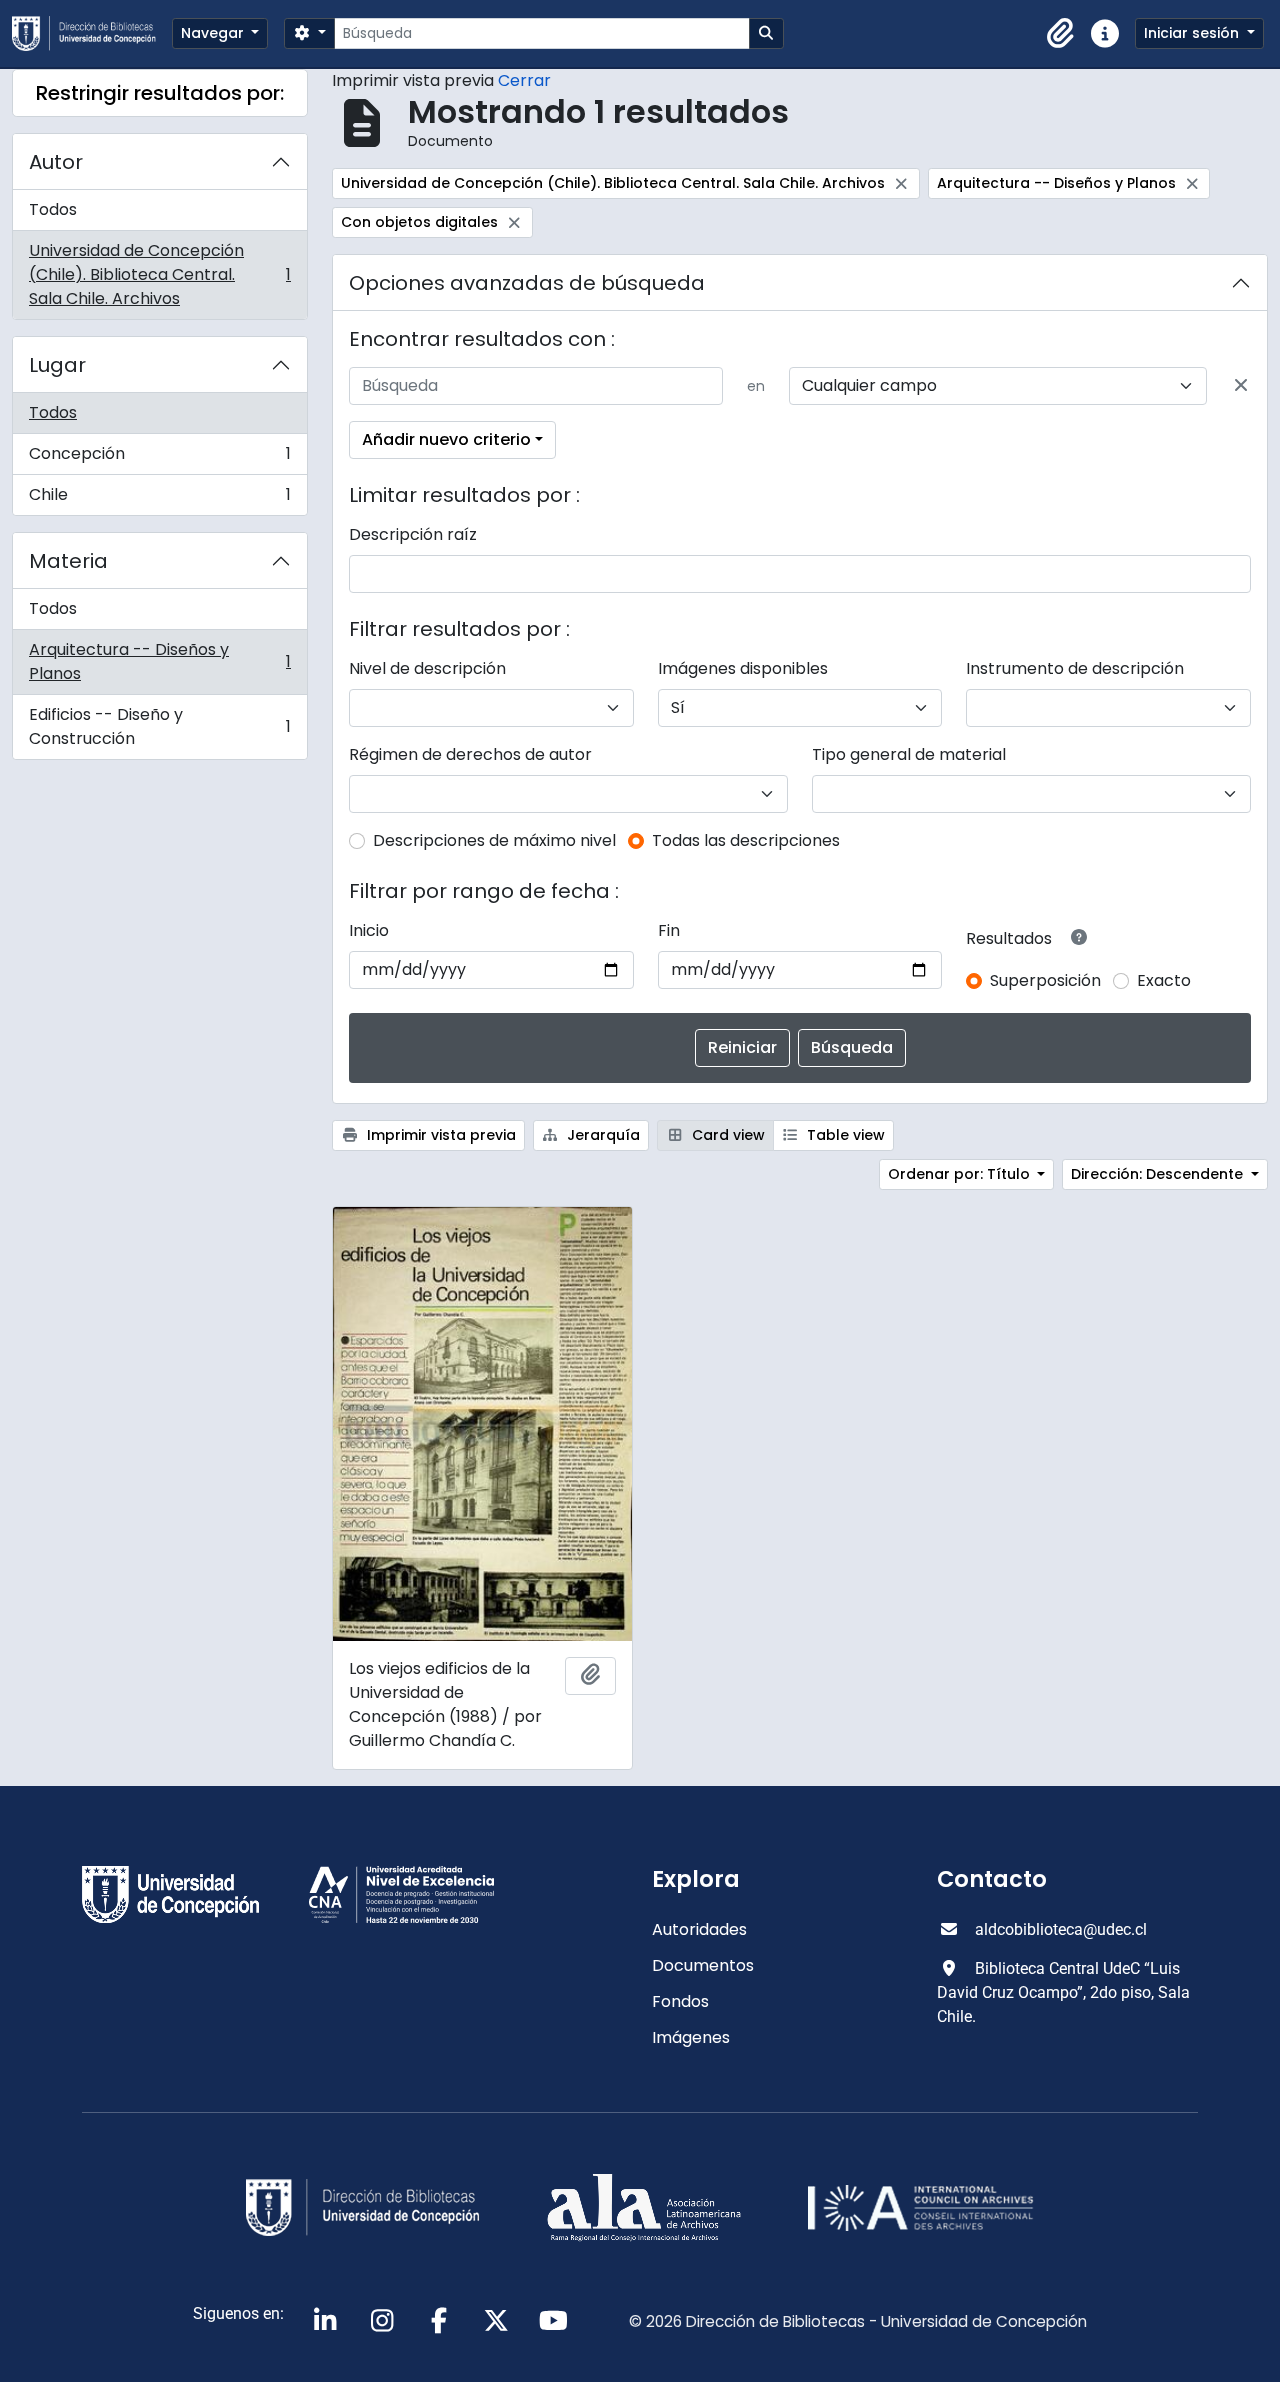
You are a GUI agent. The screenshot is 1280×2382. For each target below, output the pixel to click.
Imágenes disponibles (743, 668)
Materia (68, 561)
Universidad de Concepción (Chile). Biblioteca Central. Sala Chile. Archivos (159, 274)
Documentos (703, 1965)
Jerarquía (601, 1135)
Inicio (369, 930)
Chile (159, 499)
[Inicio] (92, 33)
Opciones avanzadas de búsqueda (527, 283)
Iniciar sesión (1193, 33)
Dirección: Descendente (1159, 1174)
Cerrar (524, 80)
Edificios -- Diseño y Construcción (159, 726)
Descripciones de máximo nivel (494, 840)
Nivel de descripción (427, 668)
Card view (726, 1135)
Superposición (1045, 980)
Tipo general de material (909, 754)
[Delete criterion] (1241, 386)
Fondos (680, 2001)
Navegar (214, 33)
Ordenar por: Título (961, 1174)
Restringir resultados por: (160, 93)
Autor (56, 162)
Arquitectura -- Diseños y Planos (159, 661)
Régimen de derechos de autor (470, 754)
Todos (53, 209)
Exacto (1164, 980)
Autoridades (699, 1929)
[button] (1061, 34)
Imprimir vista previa (439, 1135)
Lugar (57, 365)
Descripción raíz (413, 534)
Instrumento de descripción (1075, 668)
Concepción (159, 458)
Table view (844, 1135)
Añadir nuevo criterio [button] (446, 439)
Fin (669, 930)
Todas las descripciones (746, 840)
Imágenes (691, 2037)
